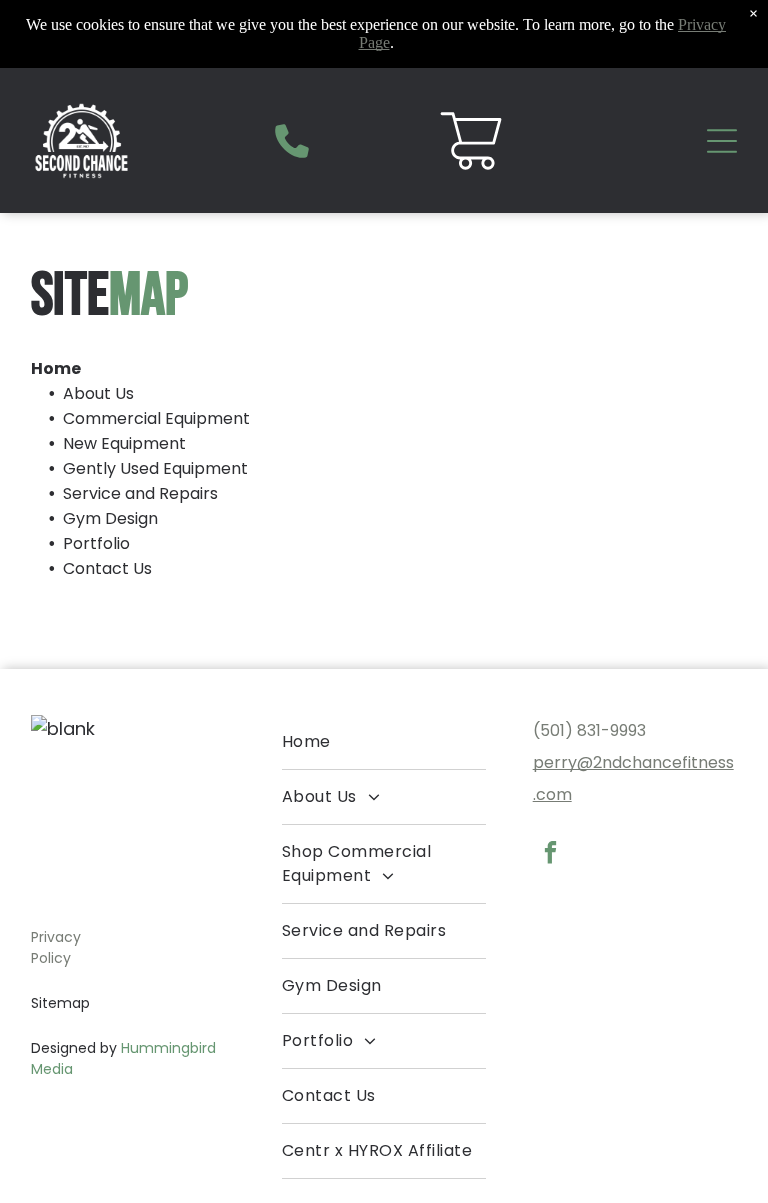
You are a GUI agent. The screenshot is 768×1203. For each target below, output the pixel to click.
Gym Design (110, 518)
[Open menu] (722, 141)
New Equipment (124, 443)
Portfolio (96, 543)
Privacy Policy (56, 947)
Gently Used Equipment (155, 468)
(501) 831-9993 (589, 730)
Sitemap (60, 1003)
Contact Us (107, 568)
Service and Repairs (140, 493)
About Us (98, 393)
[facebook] (550, 855)
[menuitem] (384, 742)
